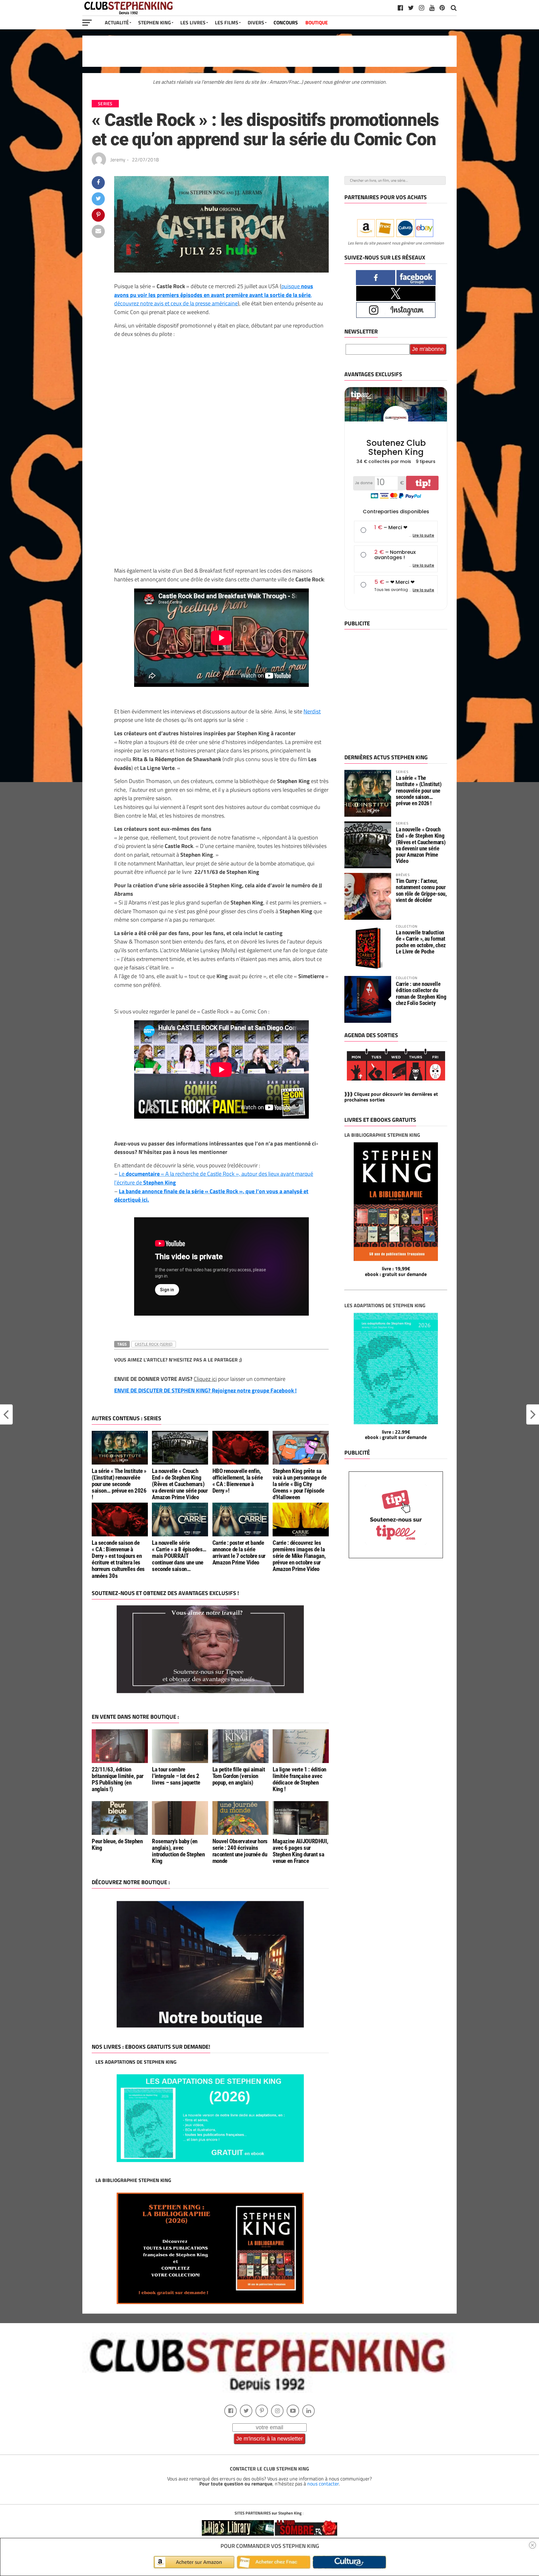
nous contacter (323, 2484)
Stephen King (155, 22)
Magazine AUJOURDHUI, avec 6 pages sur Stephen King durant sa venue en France (300, 1851)
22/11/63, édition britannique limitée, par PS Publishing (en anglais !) (118, 1779)
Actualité (117, 22)
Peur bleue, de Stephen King (117, 1845)
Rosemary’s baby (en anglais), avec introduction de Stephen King (178, 1851)
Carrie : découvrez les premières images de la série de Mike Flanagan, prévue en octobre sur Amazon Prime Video (299, 1556)
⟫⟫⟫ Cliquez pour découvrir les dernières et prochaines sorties (391, 1097)
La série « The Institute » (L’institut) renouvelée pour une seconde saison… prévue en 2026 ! (119, 1484)
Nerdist (312, 711)
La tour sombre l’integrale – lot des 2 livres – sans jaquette (176, 1776)
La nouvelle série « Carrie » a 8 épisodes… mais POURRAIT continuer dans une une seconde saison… (179, 1556)
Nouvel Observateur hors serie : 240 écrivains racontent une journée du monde (240, 1851)
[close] (532, 2545)
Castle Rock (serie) (154, 1344)
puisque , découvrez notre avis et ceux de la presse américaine (214, 295)
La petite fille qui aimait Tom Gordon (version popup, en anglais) (239, 1776)
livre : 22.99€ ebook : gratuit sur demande (396, 1435)
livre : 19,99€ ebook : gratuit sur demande (396, 1271)
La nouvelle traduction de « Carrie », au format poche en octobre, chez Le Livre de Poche (421, 942)
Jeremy (118, 160)
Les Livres (193, 22)
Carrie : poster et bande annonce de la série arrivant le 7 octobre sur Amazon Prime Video (239, 1553)
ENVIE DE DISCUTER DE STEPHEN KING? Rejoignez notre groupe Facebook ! (205, 1390)
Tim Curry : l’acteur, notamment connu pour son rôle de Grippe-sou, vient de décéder (421, 890)
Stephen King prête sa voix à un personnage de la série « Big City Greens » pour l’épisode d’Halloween (299, 1484)
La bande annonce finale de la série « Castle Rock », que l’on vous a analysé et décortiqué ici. (211, 1195)
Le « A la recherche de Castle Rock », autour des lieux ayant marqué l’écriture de (214, 1178)
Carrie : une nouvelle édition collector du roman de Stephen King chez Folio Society (421, 993)
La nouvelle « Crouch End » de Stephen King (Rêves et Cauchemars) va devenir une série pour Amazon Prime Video (180, 1484)
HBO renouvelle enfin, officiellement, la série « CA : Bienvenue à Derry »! (238, 1481)
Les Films (227, 22)
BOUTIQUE (317, 22)
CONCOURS (286, 22)
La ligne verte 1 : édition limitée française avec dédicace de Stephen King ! (299, 1779)
